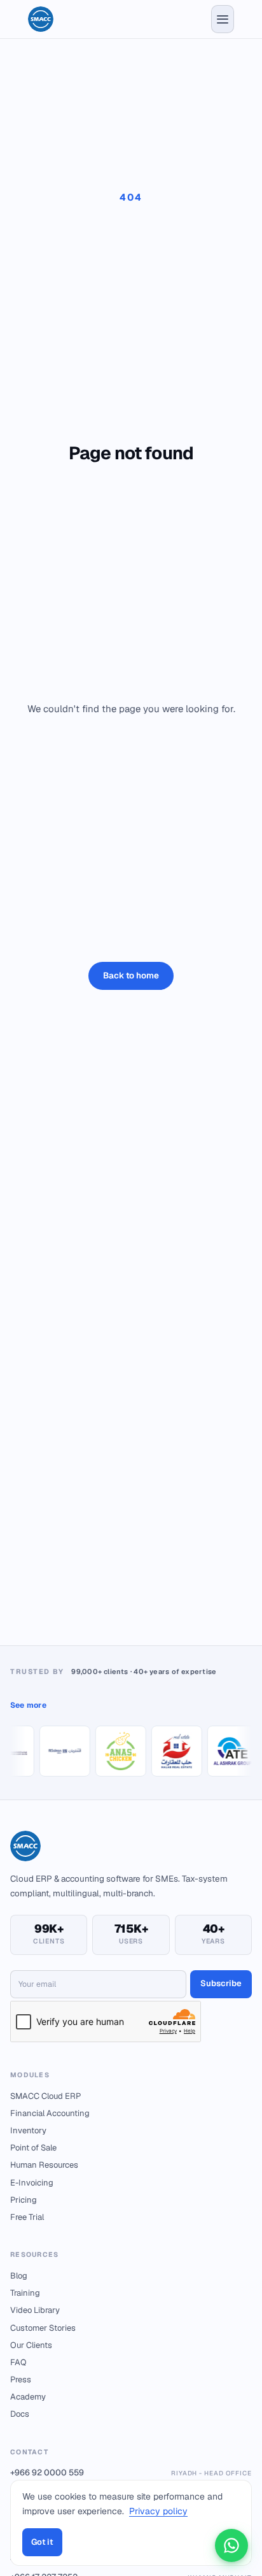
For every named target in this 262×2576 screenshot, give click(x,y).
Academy (28, 2397)
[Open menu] (223, 19)
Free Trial (27, 2217)
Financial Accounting (50, 2113)
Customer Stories (43, 2328)
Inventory (28, 2130)
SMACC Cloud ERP (45, 2096)
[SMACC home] (41, 19)
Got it (42, 2542)
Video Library (35, 2310)
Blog (19, 2276)
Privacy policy (158, 2511)
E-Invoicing (32, 2183)
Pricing (24, 2200)
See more (28, 1705)
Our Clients (31, 2345)
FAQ (18, 2362)
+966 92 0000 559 (131, 2472)
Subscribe (221, 1983)
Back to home (131, 975)
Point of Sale (33, 2148)
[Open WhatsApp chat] (231, 2545)
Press (21, 2379)
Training (25, 2293)
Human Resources (44, 2165)
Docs (20, 2414)
